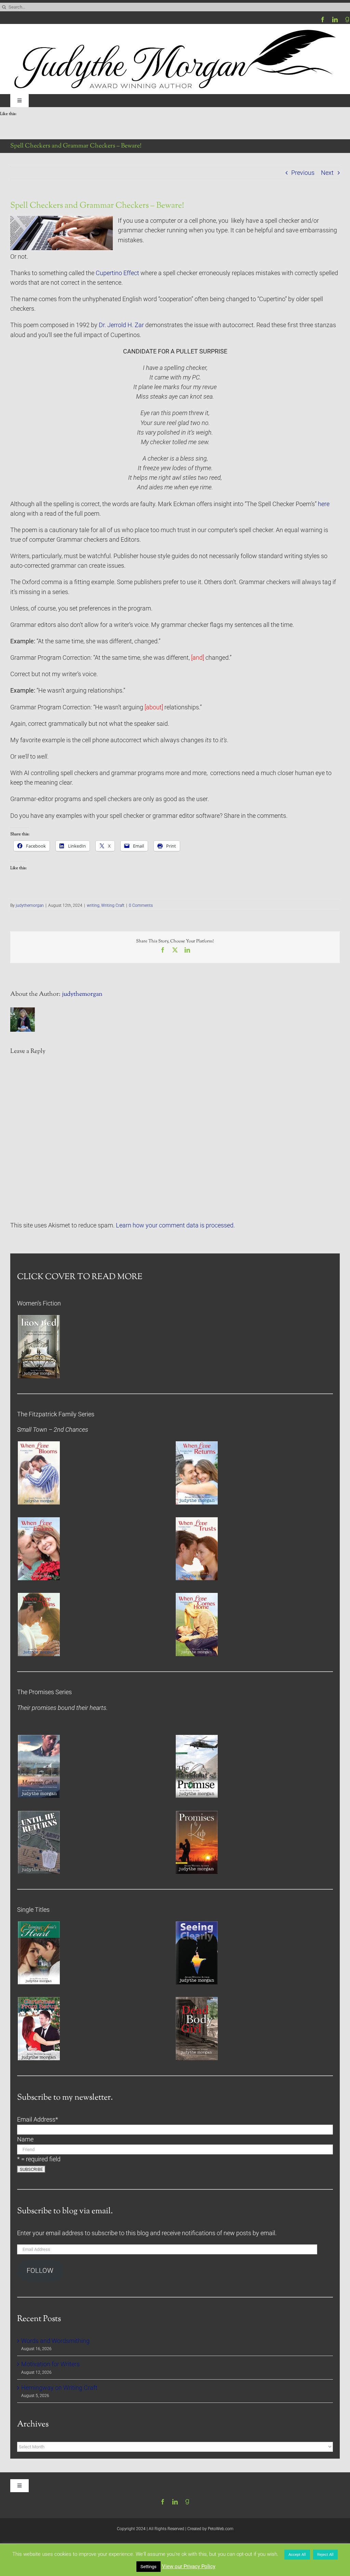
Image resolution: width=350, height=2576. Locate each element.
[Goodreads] (347, 20)
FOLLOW (40, 2271)
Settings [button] (149, 2567)
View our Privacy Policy (189, 2566)
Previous (303, 173)
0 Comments (141, 905)
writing (93, 905)
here (324, 504)
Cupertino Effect (117, 273)
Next (327, 173)
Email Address (38, 2120)
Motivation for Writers (50, 2364)
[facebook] (323, 20)
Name (25, 2139)
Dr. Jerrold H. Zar (121, 325)
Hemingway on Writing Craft (59, 2388)
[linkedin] (335, 20)
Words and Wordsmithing (55, 2341)
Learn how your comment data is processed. (175, 1225)
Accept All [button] (297, 2555)
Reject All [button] (325, 2555)
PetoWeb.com (221, 2529)
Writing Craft (113, 905)
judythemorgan (30, 905)
